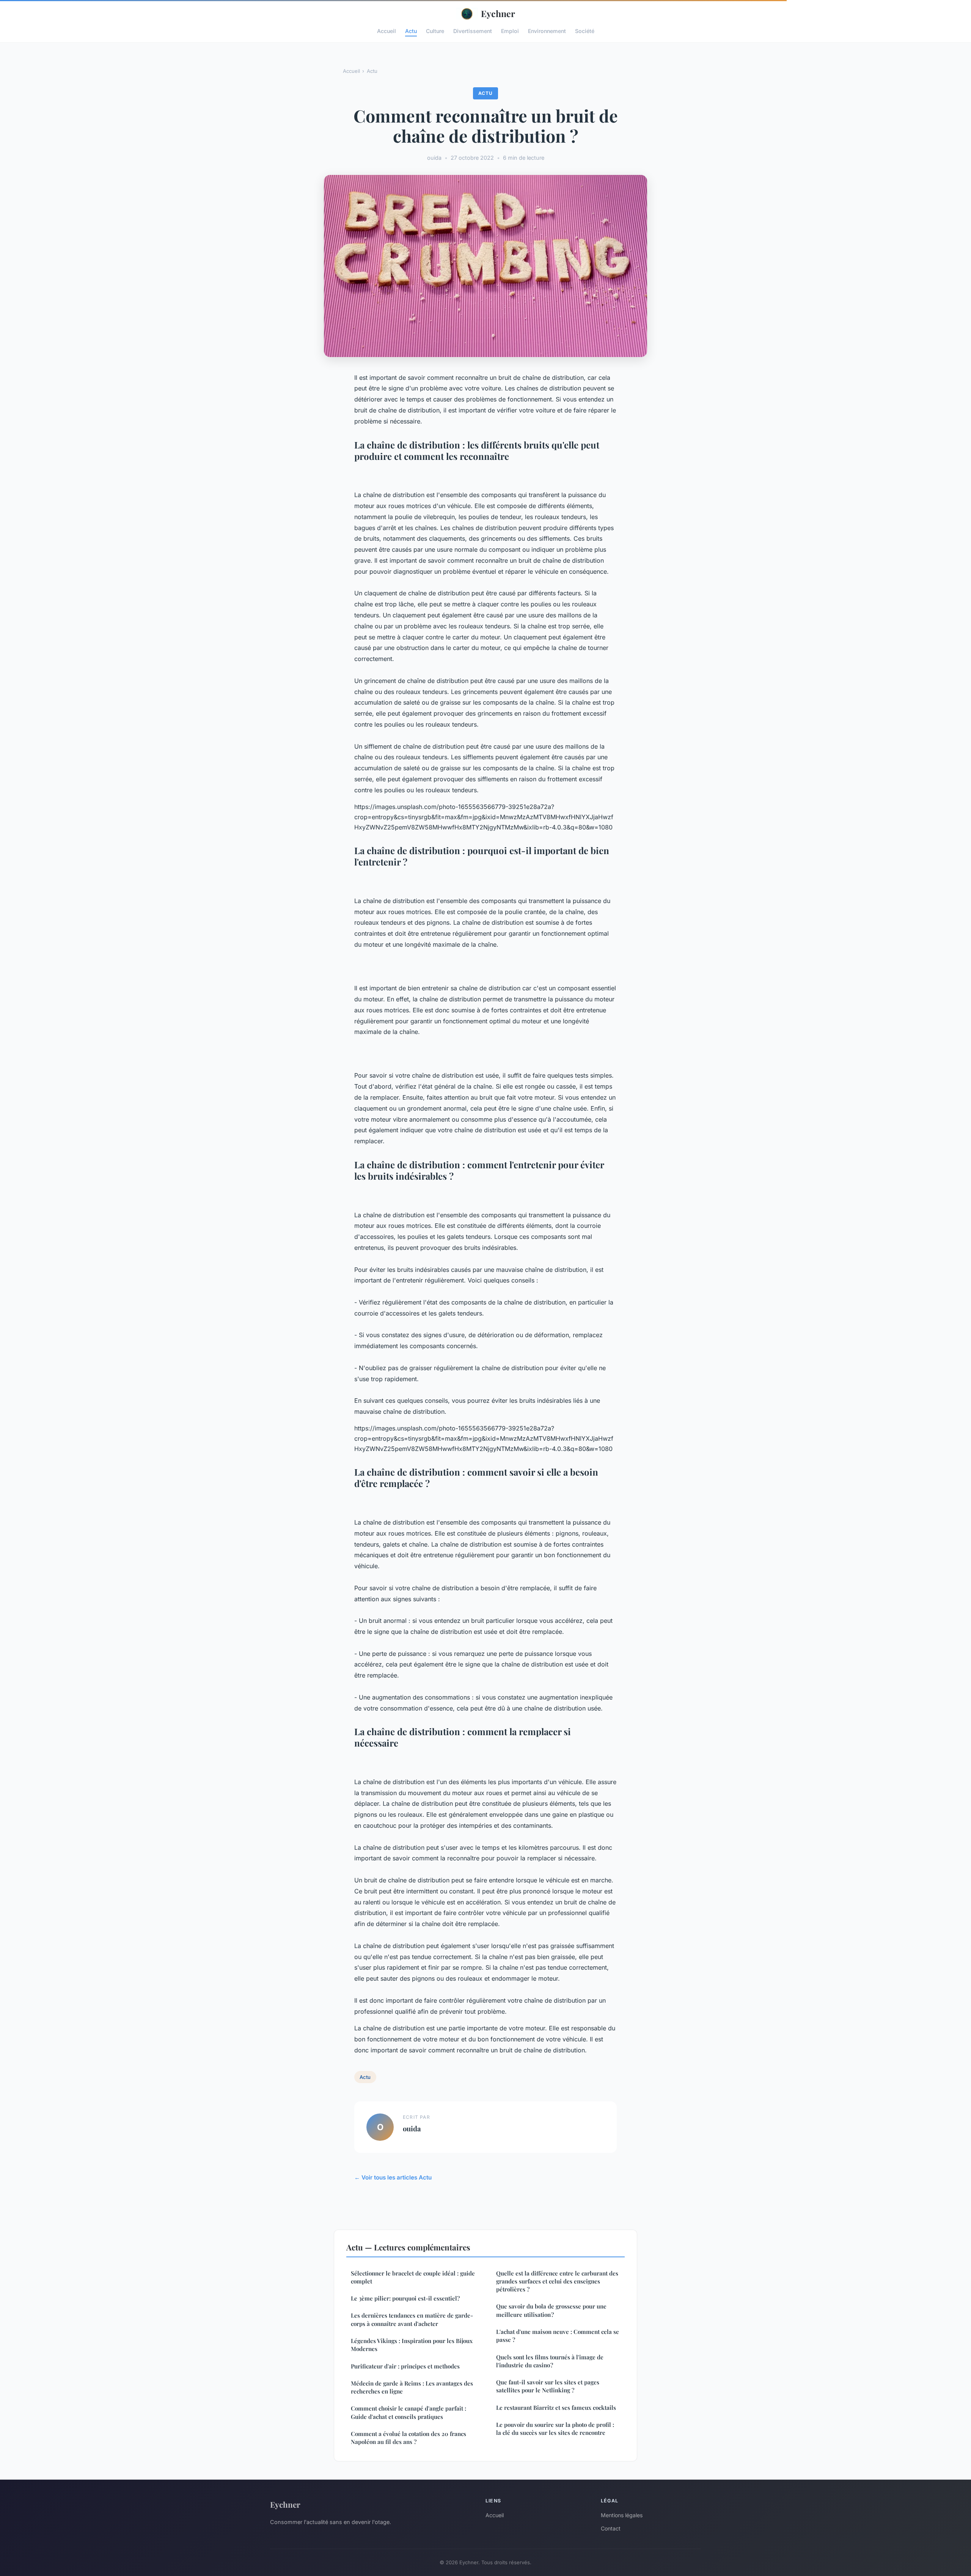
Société (585, 31)
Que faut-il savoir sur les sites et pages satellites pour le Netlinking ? (548, 2386)
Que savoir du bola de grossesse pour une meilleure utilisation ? (551, 2310)
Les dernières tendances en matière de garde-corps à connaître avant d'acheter (412, 2319)
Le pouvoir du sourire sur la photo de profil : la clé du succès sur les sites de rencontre (555, 2429)
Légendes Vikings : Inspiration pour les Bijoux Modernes (412, 2345)
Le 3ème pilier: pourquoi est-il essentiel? (405, 2298)
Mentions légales (622, 2515)
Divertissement (473, 31)
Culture (435, 31)
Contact (611, 2528)
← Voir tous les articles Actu (393, 2177)
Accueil (387, 31)
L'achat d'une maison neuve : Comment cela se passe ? (558, 2336)
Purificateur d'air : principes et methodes (405, 2366)
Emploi (510, 31)
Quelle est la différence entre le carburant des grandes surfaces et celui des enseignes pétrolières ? (557, 2281)
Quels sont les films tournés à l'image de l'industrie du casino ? (550, 2361)
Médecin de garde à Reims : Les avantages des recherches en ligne (412, 2387)
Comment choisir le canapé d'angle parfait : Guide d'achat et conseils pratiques (409, 2412)
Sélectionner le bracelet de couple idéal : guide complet (413, 2277)
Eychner (498, 13)
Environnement (547, 31)
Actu (411, 31)
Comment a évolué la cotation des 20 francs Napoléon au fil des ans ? (409, 2438)
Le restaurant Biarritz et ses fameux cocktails (556, 2408)
